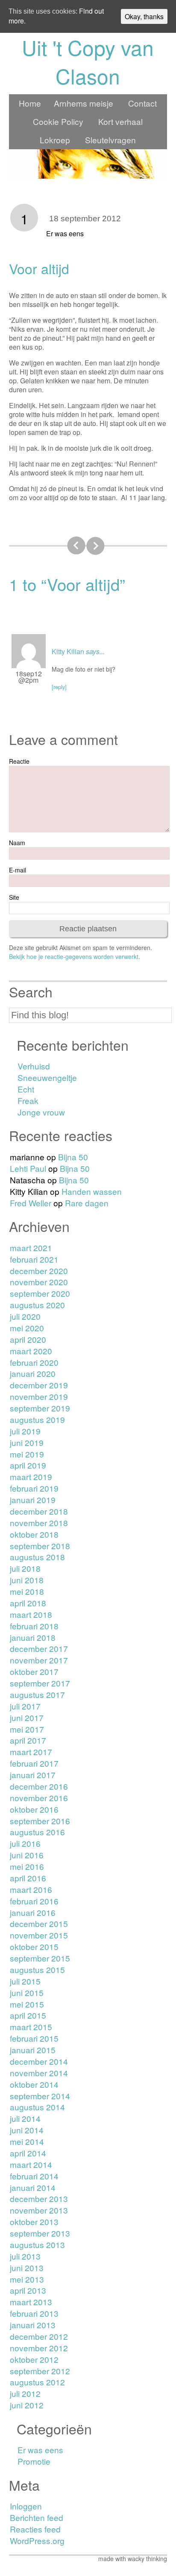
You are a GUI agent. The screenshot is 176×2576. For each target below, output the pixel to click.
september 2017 (40, 1683)
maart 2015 (31, 2027)
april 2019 (28, 1465)
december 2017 (39, 1648)
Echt (26, 1089)
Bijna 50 (73, 1157)
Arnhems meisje (84, 103)
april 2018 (28, 1603)
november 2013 (39, 2210)
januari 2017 (33, 1775)
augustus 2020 (37, 1305)
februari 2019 (34, 1488)
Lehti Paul (28, 1168)
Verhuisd (34, 1066)
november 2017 (39, 1660)
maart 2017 (31, 1752)
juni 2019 (27, 1442)
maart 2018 (31, 1614)
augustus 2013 (37, 2244)
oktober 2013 (34, 2221)
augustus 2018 (37, 1557)
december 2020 (39, 1271)
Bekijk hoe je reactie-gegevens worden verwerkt (74, 956)
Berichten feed (37, 2517)
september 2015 (40, 1958)
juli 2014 (25, 2118)
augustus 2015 (37, 1969)
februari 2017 (34, 1763)
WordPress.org (37, 2540)
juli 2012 (25, 2393)
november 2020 (39, 1282)
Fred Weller (31, 1203)
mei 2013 (27, 2279)
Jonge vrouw (41, 1112)
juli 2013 (25, 2256)
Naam (17, 843)
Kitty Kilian (68, 651)
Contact (142, 103)
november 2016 (39, 1798)
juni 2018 (27, 1580)
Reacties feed (35, 2529)
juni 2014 (27, 2130)
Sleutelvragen (110, 140)
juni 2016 (27, 1855)
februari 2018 (34, 1626)
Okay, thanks (144, 16)
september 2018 (40, 1546)
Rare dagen (87, 1203)
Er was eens (65, 233)
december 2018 (39, 1511)
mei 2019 (27, 1454)
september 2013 (40, 2233)
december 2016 (39, 1786)
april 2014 (28, 2153)
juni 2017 (27, 1717)
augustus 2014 (37, 2107)
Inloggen (26, 2506)
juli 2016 (25, 1843)
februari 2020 (34, 1362)
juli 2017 (25, 1706)
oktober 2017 (34, 1671)
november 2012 (39, 2348)
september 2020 (40, 1293)
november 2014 (39, 2073)
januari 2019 (33, 1500)
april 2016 (28, 1878)
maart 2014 (31, 2164)
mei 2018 (27, 1591)
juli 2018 (25, 1568)
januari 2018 (33, 1637)
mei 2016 (27, 1866)
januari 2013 (33, 2325)
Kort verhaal (120, 121)
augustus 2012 (37, 2382)
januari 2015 (33, 2050)
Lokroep (55, 140)
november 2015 (39, 1935)
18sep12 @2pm (29, 677)
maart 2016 (31, 1889)
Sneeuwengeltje (47, 1077)
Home (30, 103)
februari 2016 (34, 1901)
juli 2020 (25, 1316)
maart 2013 (31, 2302)
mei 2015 (27, 2004)
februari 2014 (34, 2176)
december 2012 (39, 2336)
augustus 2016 (37, 1832)
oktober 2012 (34, 2359)
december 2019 (39, 1385)
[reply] (59, 687)
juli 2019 (25, 1431)
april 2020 (28, 1339)
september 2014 (40, 2096)
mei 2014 (27, 2141)
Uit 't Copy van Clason (88, 61)
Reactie (19, 761)
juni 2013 (27, 2267)
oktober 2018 (34, 1534)
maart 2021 (31, 1247)
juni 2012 (27, 2405)
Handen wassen (92, 1191)
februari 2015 (34, 2038)
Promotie (34, 2461)
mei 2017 (27, 1729)
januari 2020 (33, 1373)
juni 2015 (27, 1992)
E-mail (18, 870)
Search (31, 992)
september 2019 (40, 1408)
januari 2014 (33, 2187)
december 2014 (39, 2061)
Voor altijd (39, 268)
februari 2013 (34, 2313)
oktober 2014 (34, 2084)
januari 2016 (33, 1912)
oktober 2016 (34, 1809)
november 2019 (39, 1396)
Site (14, 897)
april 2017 (28, 1740)
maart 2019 (31, 1476)
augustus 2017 (37, 1694)
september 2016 (40, 1821)
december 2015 (39, 1923)
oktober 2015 (34, 1946)
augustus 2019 (37, 1419)
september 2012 (40, 2371)
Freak (28, 1100)
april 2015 (28, 2015)
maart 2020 (31, 1351)
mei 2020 (27, 1328)
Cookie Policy (58, 121)
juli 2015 (25, 1981)
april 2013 (28, 2290)
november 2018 (39, 1523)
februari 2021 (34, 1259)
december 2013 (39, 2198)
